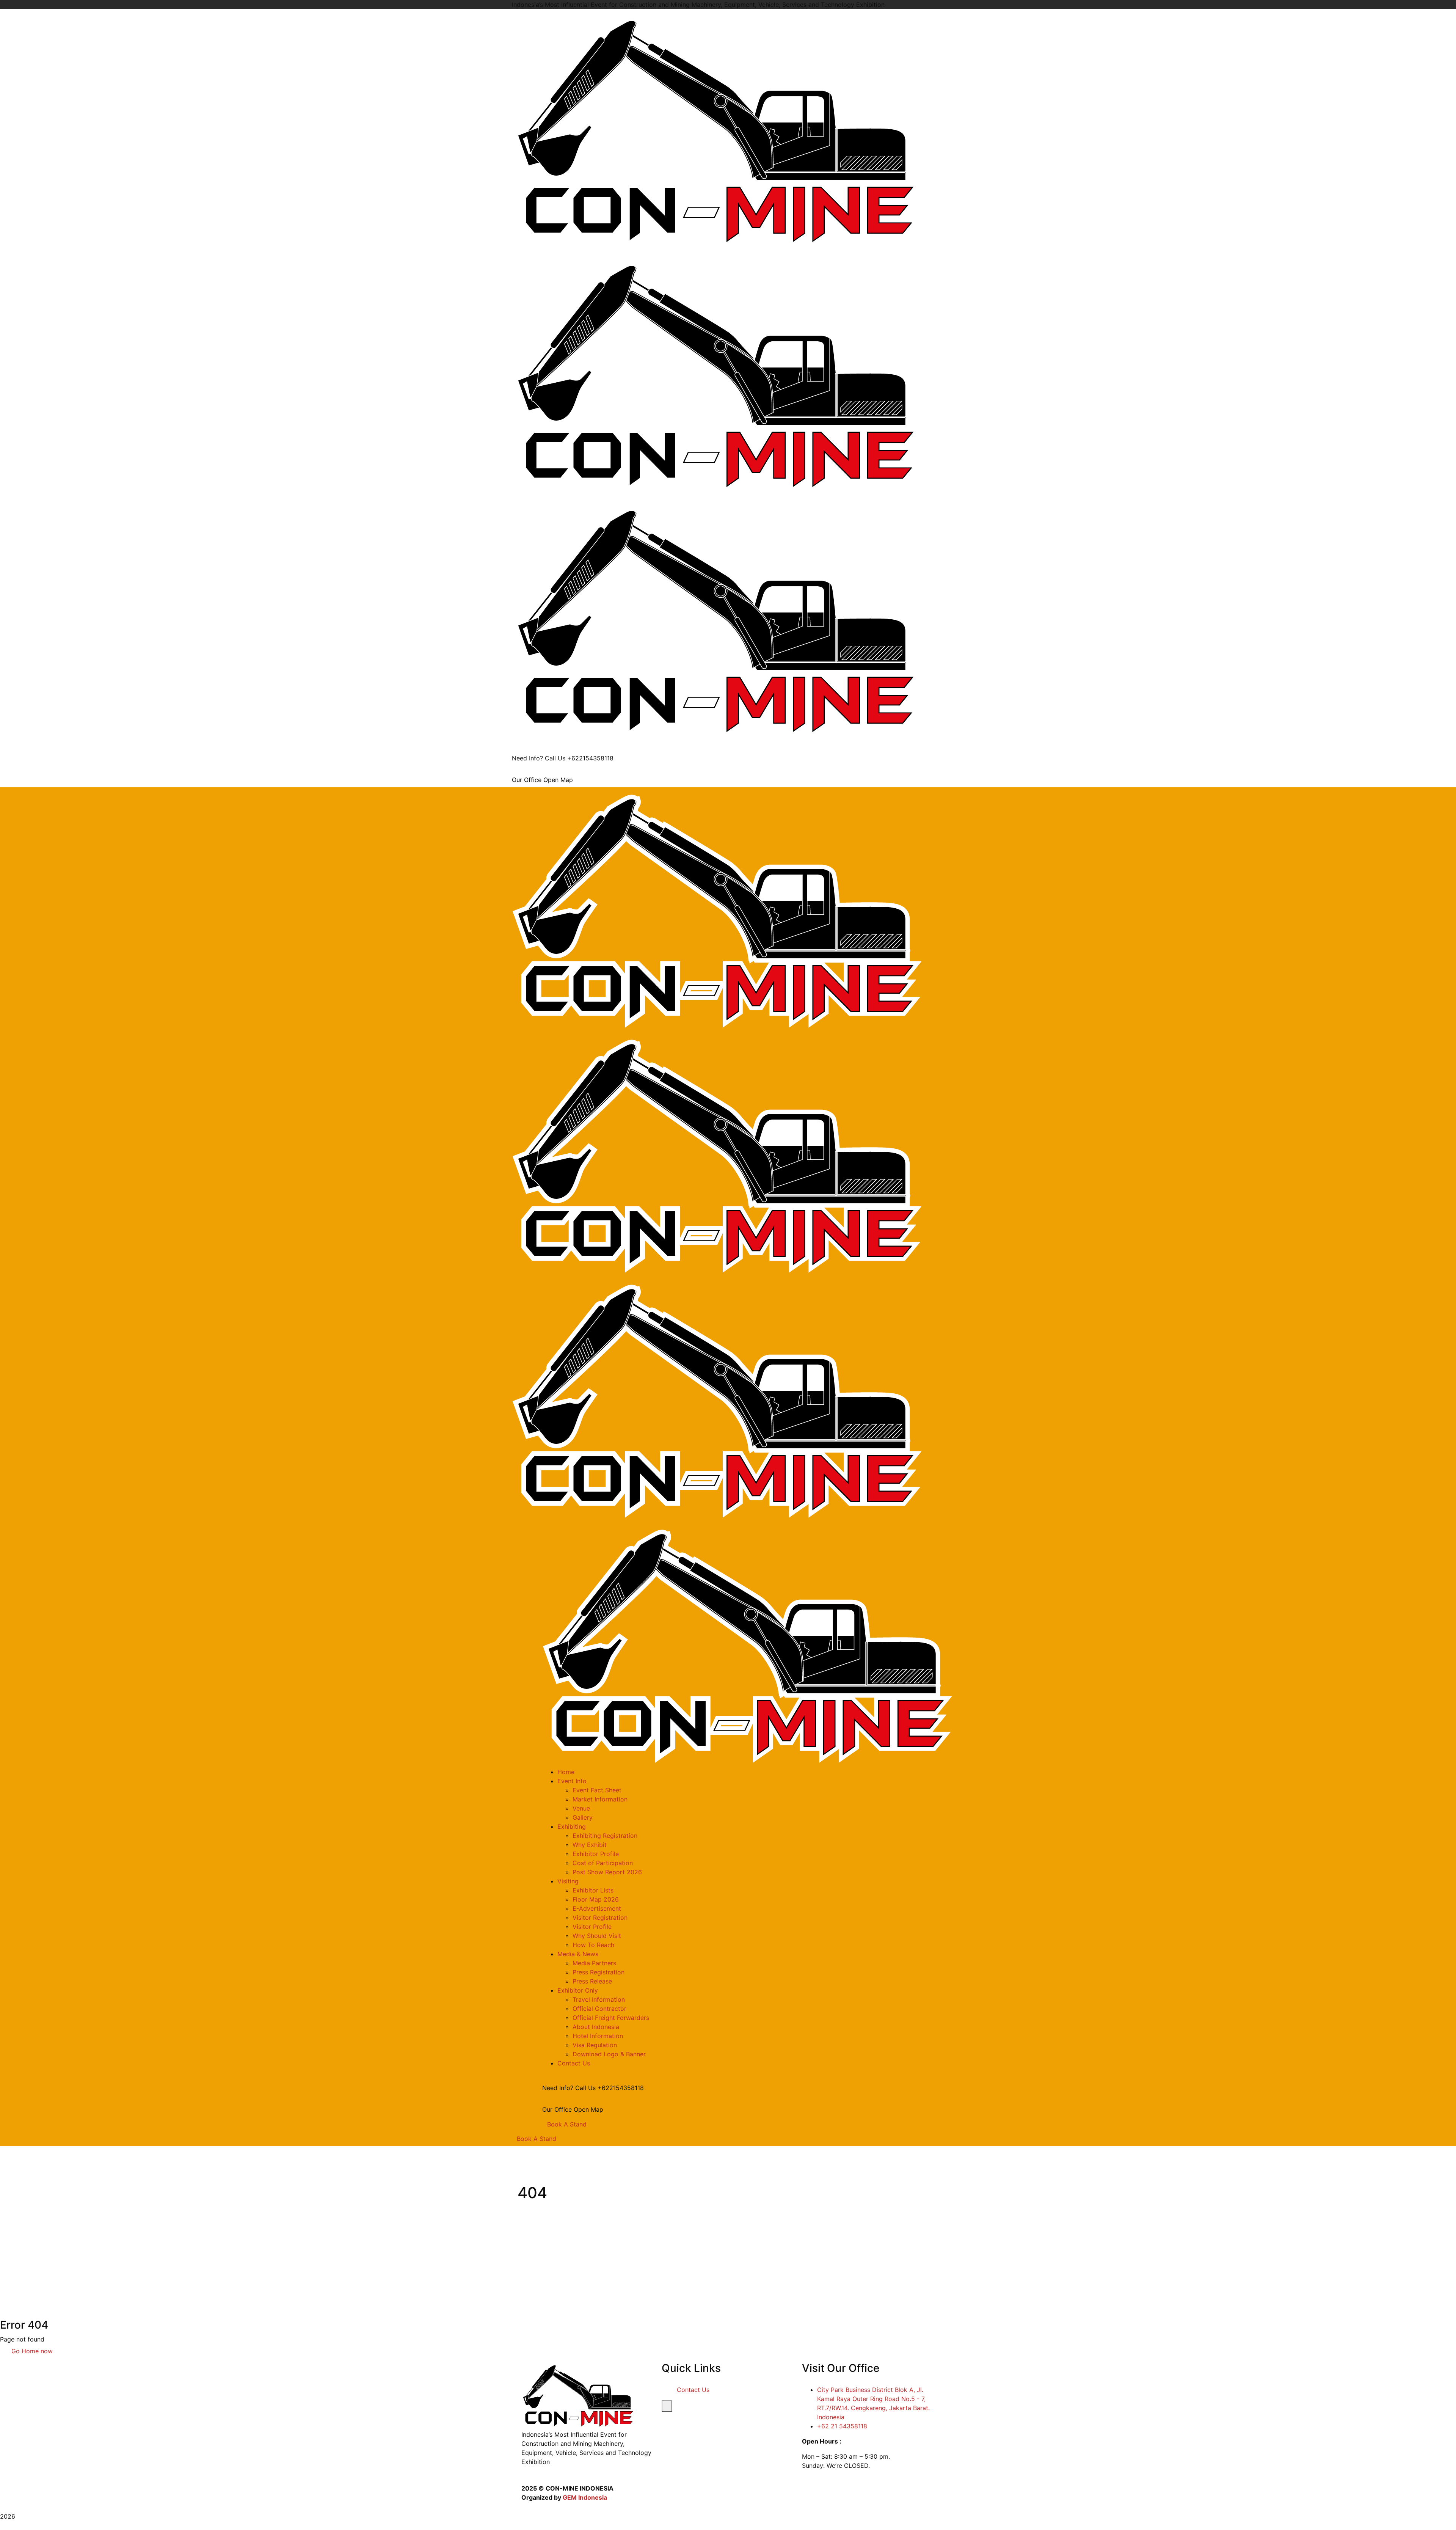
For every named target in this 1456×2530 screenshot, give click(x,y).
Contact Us (693, 2390)
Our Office (527, 780)
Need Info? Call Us (539, 758)
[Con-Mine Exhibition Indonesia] (717, 131)
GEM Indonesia (585, 2497)
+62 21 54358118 (842, 2426)
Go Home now (31, 2351)
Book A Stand (567, 2124)
